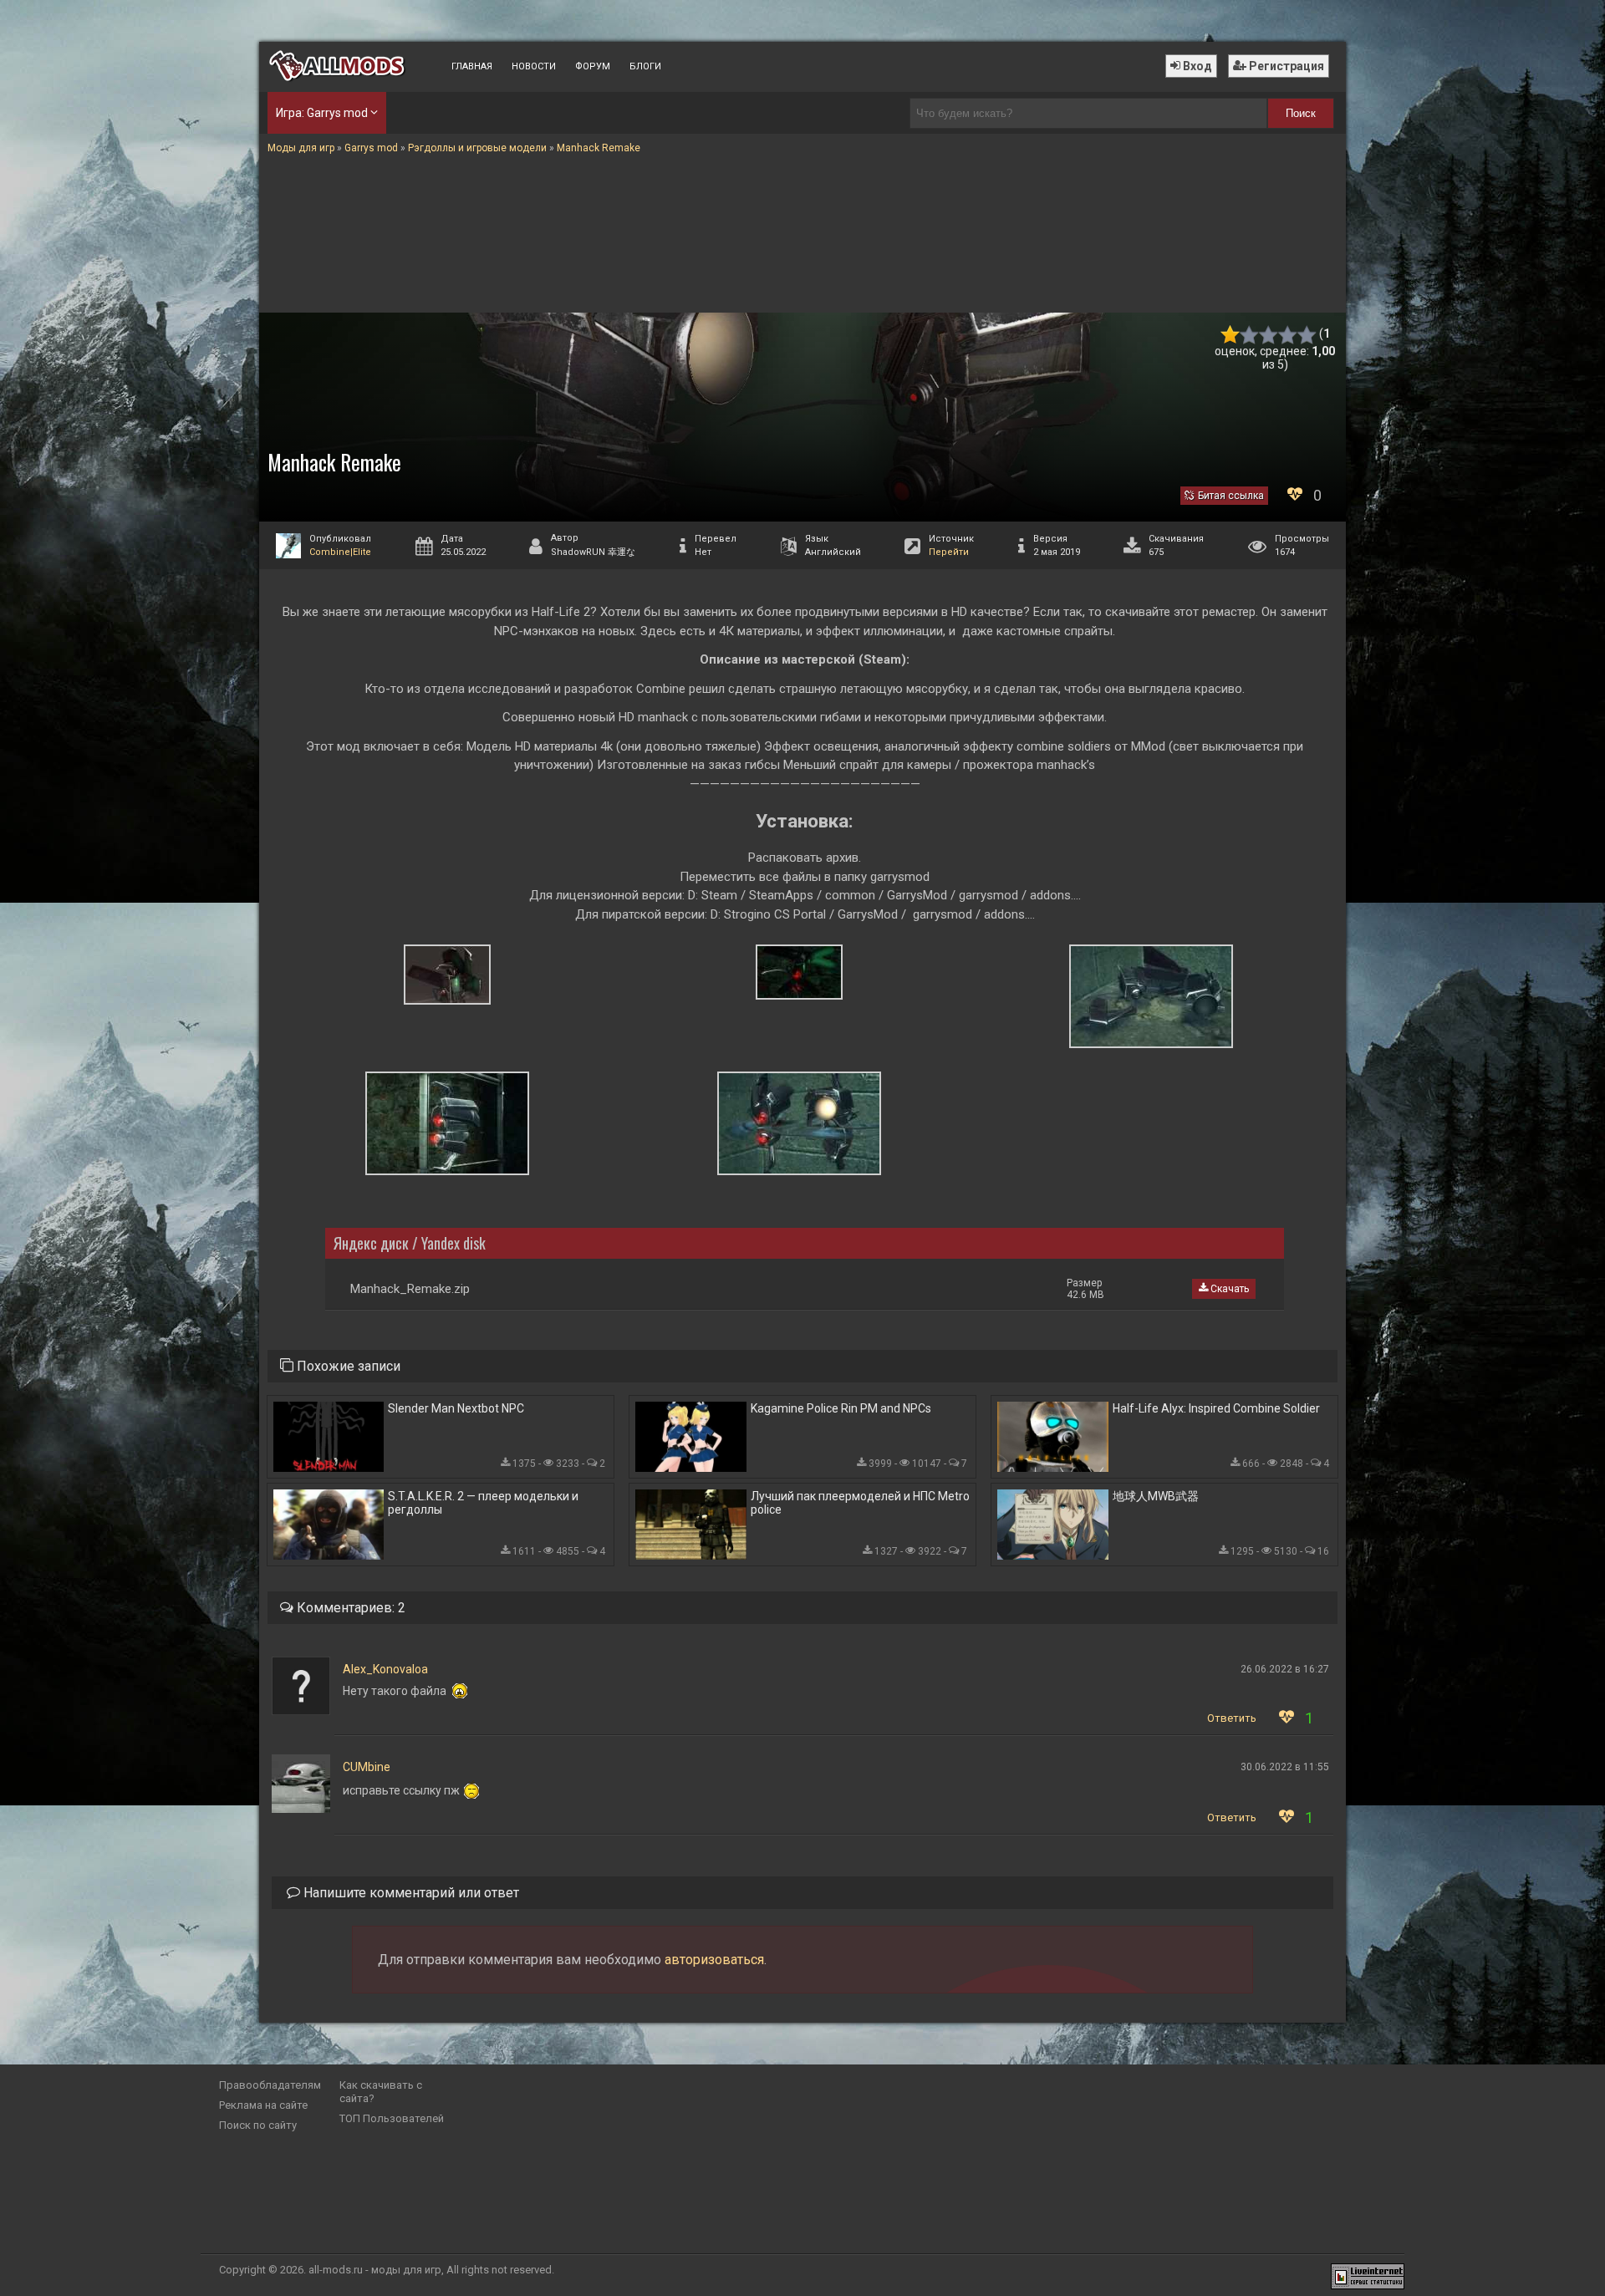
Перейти (949, 552)
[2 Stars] (1249, 335)
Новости (534, 66)
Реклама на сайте (263, 2105)
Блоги (645, 66)
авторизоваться (714, 1960)
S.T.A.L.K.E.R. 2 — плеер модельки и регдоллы (483, 1503)
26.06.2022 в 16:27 (1285, 1669)
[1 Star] (1230, 335)
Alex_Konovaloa (385, 1669)
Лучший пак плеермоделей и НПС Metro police (860, 1503)
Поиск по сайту (258, 2125)
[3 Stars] (1269, 335)
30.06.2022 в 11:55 (1285, 1767)
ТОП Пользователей (392, 2118)
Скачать (1228, 1289)
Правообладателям (270, 2085)
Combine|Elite (340, 552)
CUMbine (367, 1767)
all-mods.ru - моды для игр (375, 2270)
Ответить (1232, 1718)
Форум (593, 66)
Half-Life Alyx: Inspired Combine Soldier (1216, 1408)
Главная (472, 66)
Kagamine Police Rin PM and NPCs (841, 1408)
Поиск (1301, 113)
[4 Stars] (1288, 335)
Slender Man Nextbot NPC (456, 1408)
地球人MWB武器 (1156, 1496)
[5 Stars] (1307, 335)
